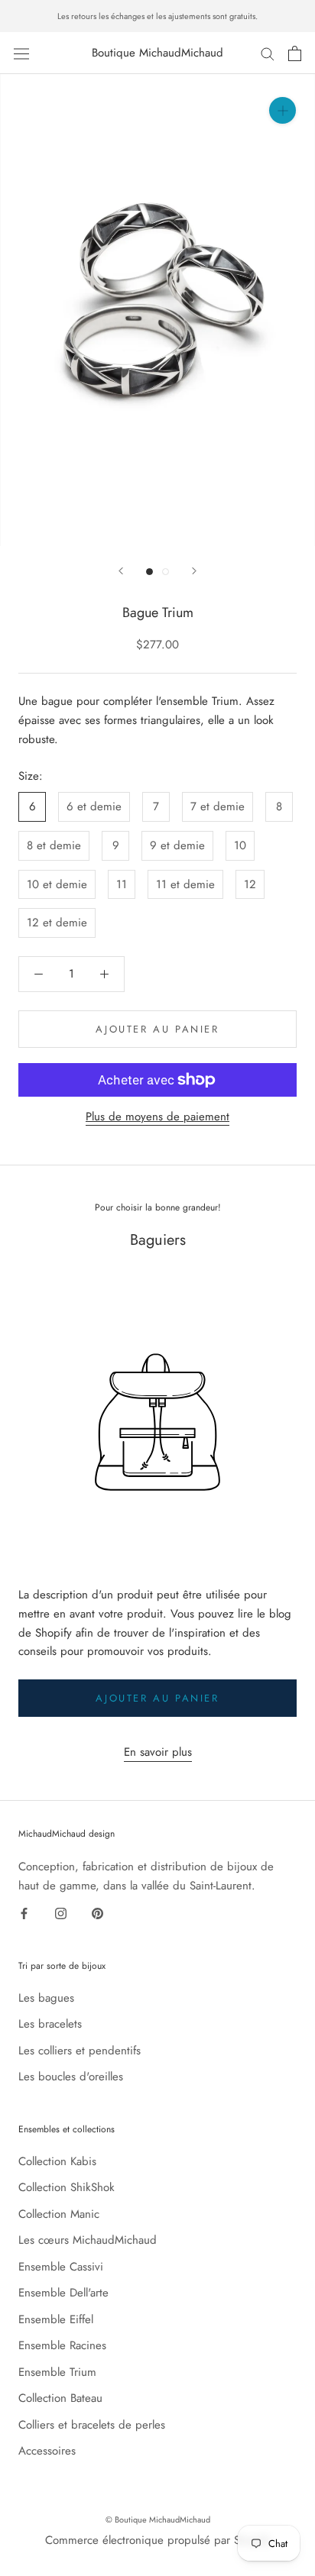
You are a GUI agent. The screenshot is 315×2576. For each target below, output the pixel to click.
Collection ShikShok (67, 2187)
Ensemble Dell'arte (63, 2293)
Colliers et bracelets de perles (92, 2425)
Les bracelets (50, 2024)
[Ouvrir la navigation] (21, 53)
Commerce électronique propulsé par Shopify (158, 2540)
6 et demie (94, 806)
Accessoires (47, 2451)
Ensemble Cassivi (61, 2267)
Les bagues (46, 1998)
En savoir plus (158, 1752)
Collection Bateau (60, 2398)
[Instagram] (61, 1913)
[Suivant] (194, 571)
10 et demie (57, 884)
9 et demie (177, 845)
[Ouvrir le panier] (295, 53)
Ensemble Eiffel (56, 2319)
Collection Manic (59, 2214)
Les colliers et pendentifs (80, 2051)
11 (122, 884)
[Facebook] (24, 1913)
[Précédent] (121, 571)
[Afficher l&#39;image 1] (149, 572)
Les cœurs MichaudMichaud (88, 2240)
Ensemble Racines (62, 2345)
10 (240, 845)
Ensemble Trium (57, 2372)
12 (250, 884)
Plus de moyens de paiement (157, 1117)
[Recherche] (268, 53)
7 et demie (218, 806)
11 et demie (185, 884)
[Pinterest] (97, 1913)
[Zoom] (283, 110)
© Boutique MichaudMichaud (158, 2519)
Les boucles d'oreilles (71, 2077)
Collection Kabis (57, 2161)
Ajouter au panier (157, 1698)
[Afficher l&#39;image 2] (166, 572)
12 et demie (57, 923)
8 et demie (54, 845)
